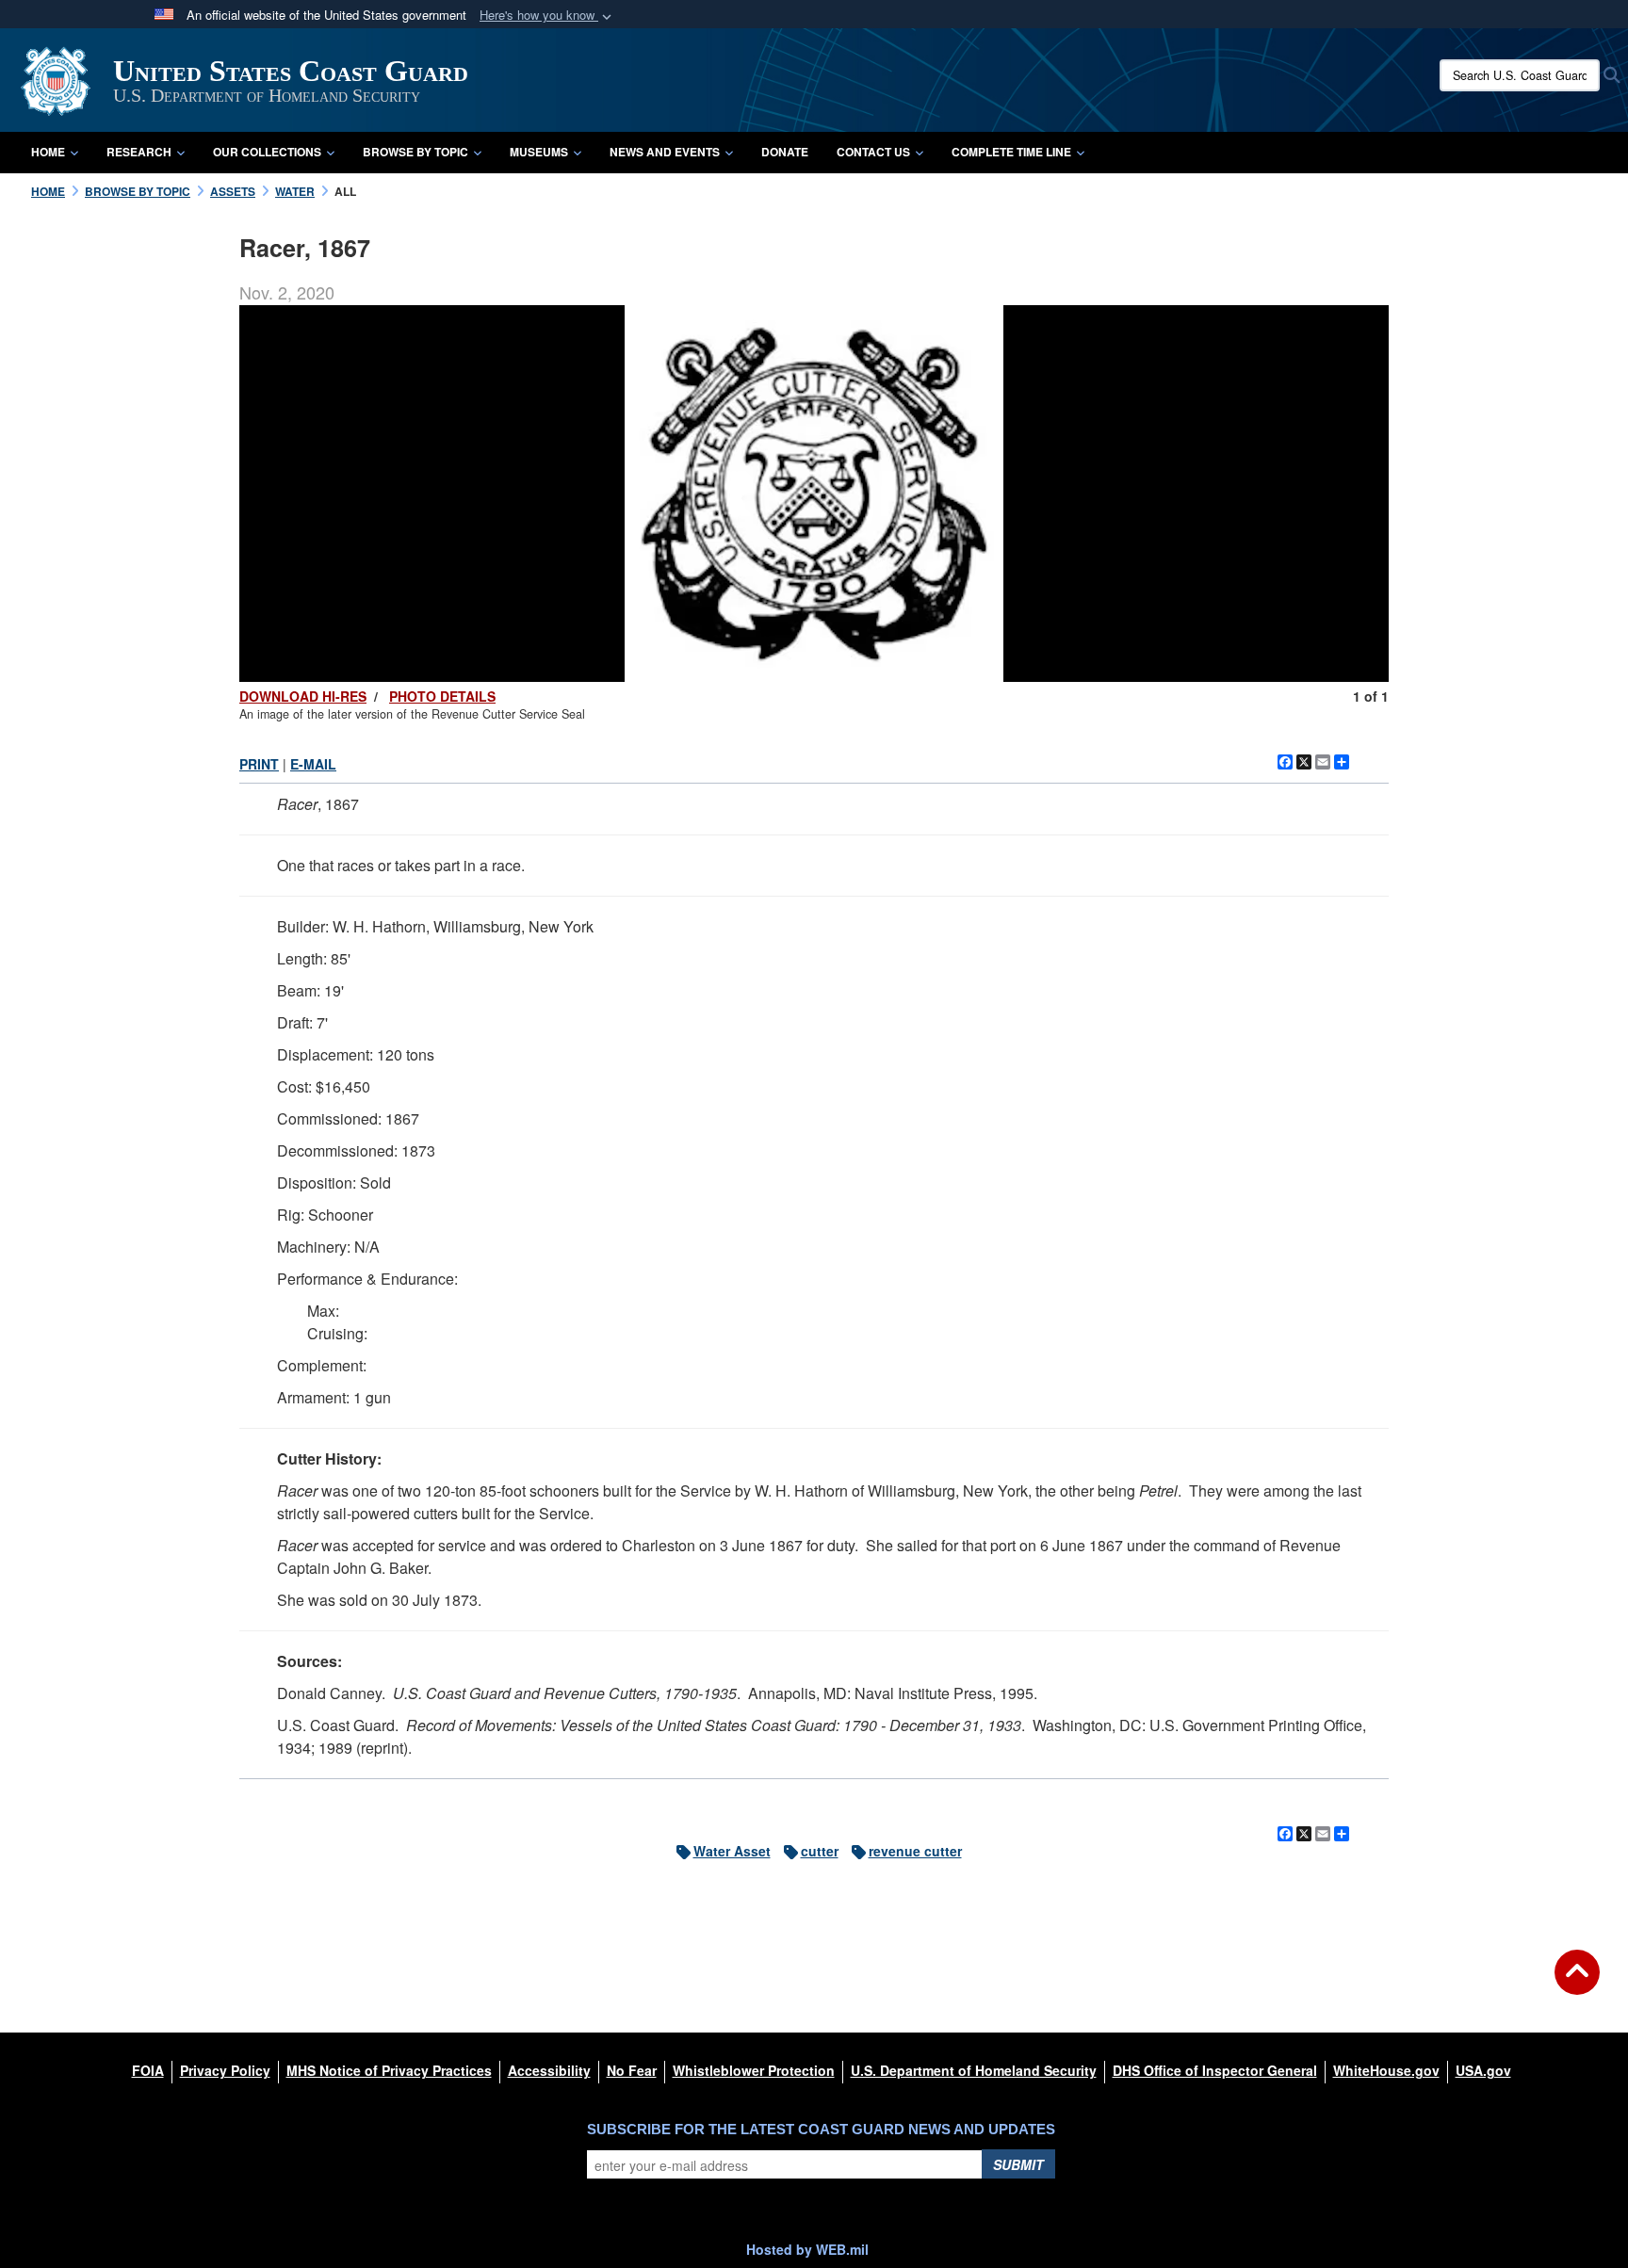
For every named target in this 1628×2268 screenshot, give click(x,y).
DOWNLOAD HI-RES (303, 696)
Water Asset (732, 1851)
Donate (785, 152)
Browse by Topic (415, 152)
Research (139, 152)
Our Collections (267, 152)
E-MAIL (313, 764)
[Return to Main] (1577, 1984)
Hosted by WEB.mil (807, 2249)
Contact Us (873, 152)
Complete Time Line (1011, 152)
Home (48, 152)
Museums (539, 152)
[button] (547, 16)
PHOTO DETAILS (442, 696)
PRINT (259, 764)
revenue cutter (915, 1851)
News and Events (665, 152)
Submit (1018, 2164)
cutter (820, 1851)
